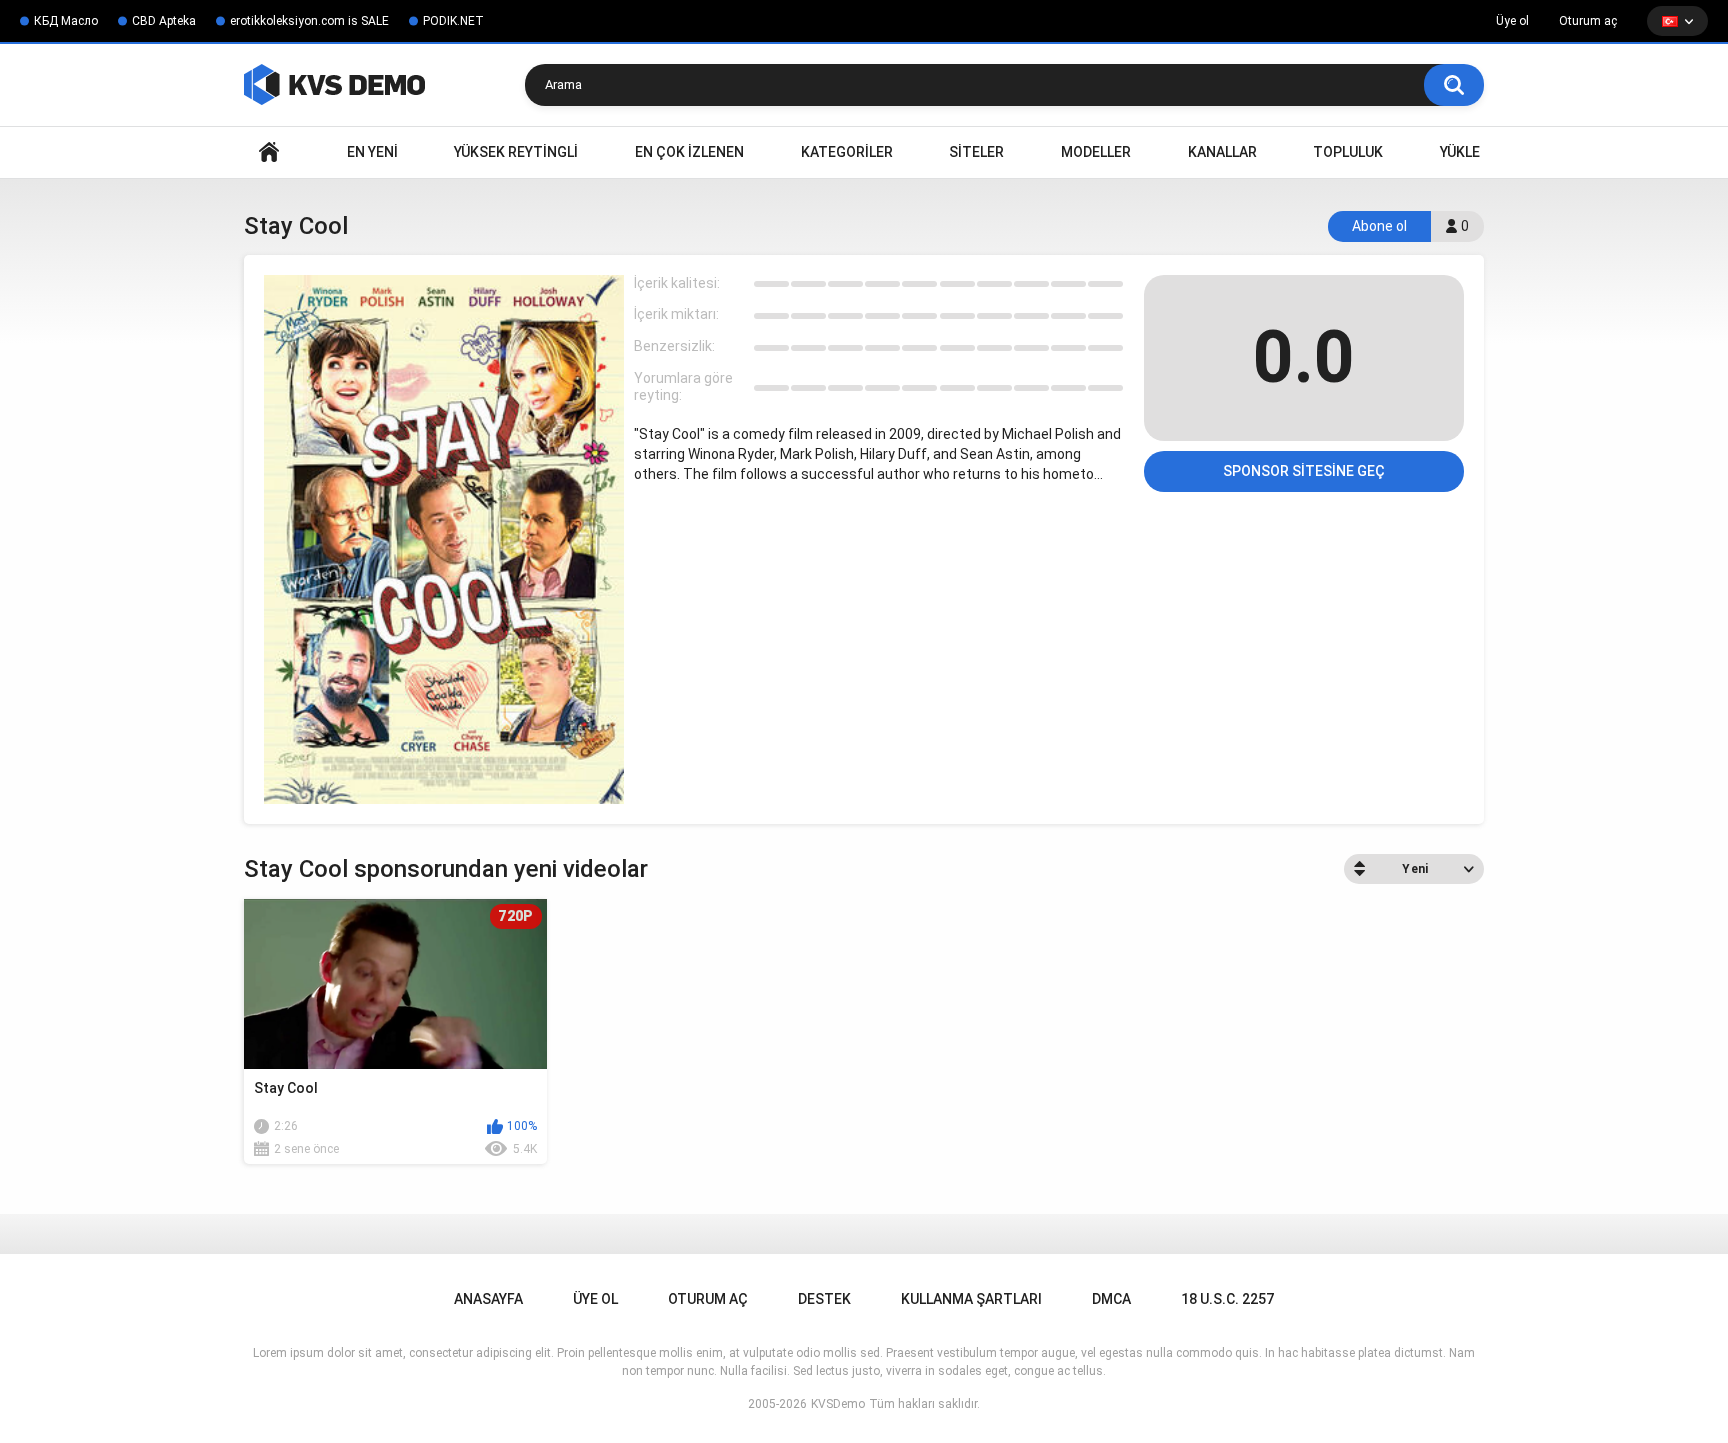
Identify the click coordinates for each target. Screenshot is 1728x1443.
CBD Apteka (164, 21)
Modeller (1096, 152)
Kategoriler (847, 152)
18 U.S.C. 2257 (1227, 1299)
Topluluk (1348, 152)
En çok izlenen (689, 152)
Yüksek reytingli (516, 152)
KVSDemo (838, 1404)
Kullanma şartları (971, 1299)
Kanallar (1222, 152)
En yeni (372, 152)
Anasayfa (269, 152)
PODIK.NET (453, 21)
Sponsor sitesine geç (1304, 471)
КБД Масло (66, 21)
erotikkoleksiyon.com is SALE (309, 21)
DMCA (1111, 1299)
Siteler (976, 152)
